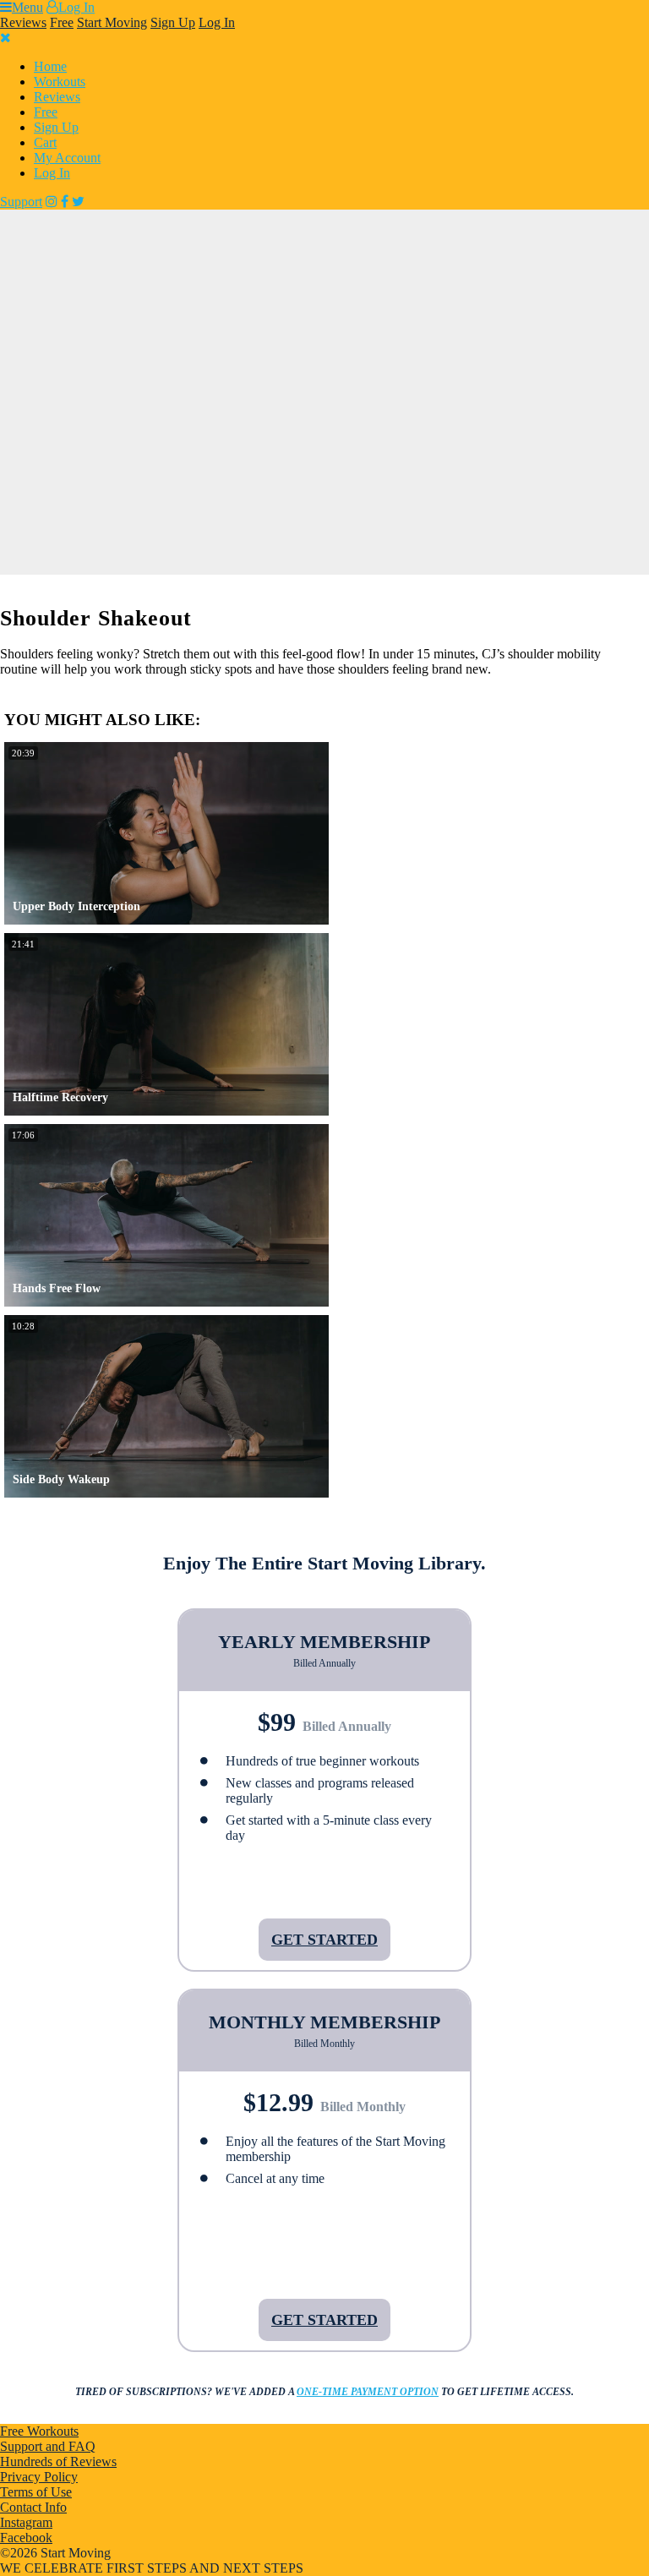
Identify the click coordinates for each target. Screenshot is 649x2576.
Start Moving (112, 22)
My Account (67, 158)
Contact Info (33, 2507)
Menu (27, 7)
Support (21, 202)
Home (50, 66)
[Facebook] (65, 202)
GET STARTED (324, 1940)
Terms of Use (36, 2492)
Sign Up (173, 22)
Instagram (26, 2522)
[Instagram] (52, 202)
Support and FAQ (48, 2446)
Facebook (26, 2538)
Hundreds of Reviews (58, 2461)
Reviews (23, 22)
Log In (76, 7)
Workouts (60, 82)
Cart (45, 142)
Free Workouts (39, 2431)
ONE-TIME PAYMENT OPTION (368, 2392)
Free (62, 22)
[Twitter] (78, 202)
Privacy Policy (39, 2477)
